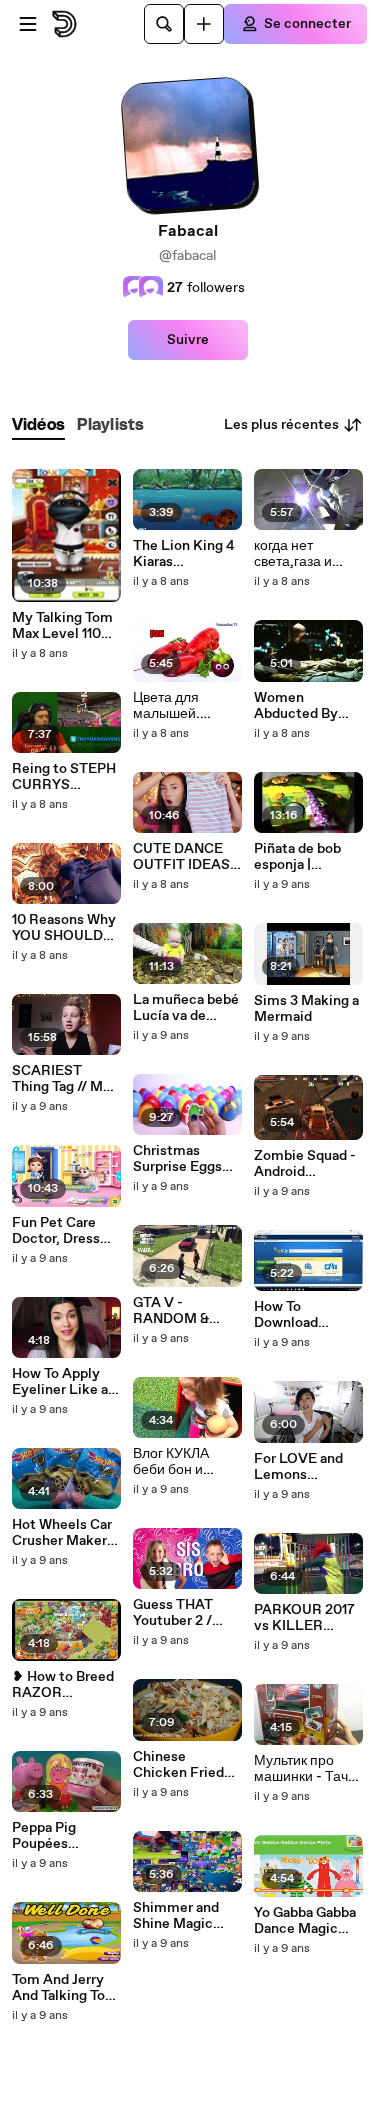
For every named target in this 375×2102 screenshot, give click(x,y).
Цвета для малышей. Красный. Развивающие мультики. (179, 706)
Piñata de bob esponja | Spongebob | (297, 857)
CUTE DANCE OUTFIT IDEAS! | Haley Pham (187, 857)
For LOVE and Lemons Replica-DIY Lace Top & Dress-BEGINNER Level (298, 1467)
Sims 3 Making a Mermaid (306, 1009)
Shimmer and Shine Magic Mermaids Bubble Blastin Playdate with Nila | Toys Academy (179, 1916)
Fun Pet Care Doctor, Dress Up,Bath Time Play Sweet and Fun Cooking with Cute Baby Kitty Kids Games (61, 1231)
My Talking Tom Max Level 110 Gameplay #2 (62, 626)
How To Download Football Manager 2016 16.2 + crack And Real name (306, 1315)
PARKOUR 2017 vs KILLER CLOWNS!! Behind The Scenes (304, 1618)
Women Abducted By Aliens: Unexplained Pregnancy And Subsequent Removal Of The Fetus (306, 706)
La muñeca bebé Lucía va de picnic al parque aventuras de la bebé (186, 1008)
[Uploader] (204, 24)
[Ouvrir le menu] (28, 24)
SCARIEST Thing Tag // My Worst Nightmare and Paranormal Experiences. (61, 1079)
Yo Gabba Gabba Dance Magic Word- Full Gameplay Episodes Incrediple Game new (307, 1921)
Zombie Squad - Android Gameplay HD (305, 1164)
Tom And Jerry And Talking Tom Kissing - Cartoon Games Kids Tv (65, 1988)
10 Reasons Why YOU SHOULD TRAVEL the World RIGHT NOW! (64, 928)
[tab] (38, 425)
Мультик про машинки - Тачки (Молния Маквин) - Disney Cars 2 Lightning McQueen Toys (308, 1769)
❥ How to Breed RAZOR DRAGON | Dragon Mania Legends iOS (63, 1685)
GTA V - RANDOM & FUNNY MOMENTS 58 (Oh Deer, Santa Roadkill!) (183, 1311)
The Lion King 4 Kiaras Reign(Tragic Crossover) (184, 554)
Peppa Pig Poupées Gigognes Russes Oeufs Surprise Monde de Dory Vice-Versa (63, 1836)
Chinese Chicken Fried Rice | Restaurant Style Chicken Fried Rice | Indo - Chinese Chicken (185, 1765)
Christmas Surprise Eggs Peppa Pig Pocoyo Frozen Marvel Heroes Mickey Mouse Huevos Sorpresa (187, 1159)
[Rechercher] (164, 24)
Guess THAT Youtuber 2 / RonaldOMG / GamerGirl (177, 1613)
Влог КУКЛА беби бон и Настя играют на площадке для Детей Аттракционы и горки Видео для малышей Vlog (186, 1462)
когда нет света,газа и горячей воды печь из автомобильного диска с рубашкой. (307, 554)
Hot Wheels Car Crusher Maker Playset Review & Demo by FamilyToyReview (64, 1533)
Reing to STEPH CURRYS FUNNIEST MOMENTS (64, 777)
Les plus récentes (281, 425)
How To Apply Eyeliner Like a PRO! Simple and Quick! (66, 1382)
